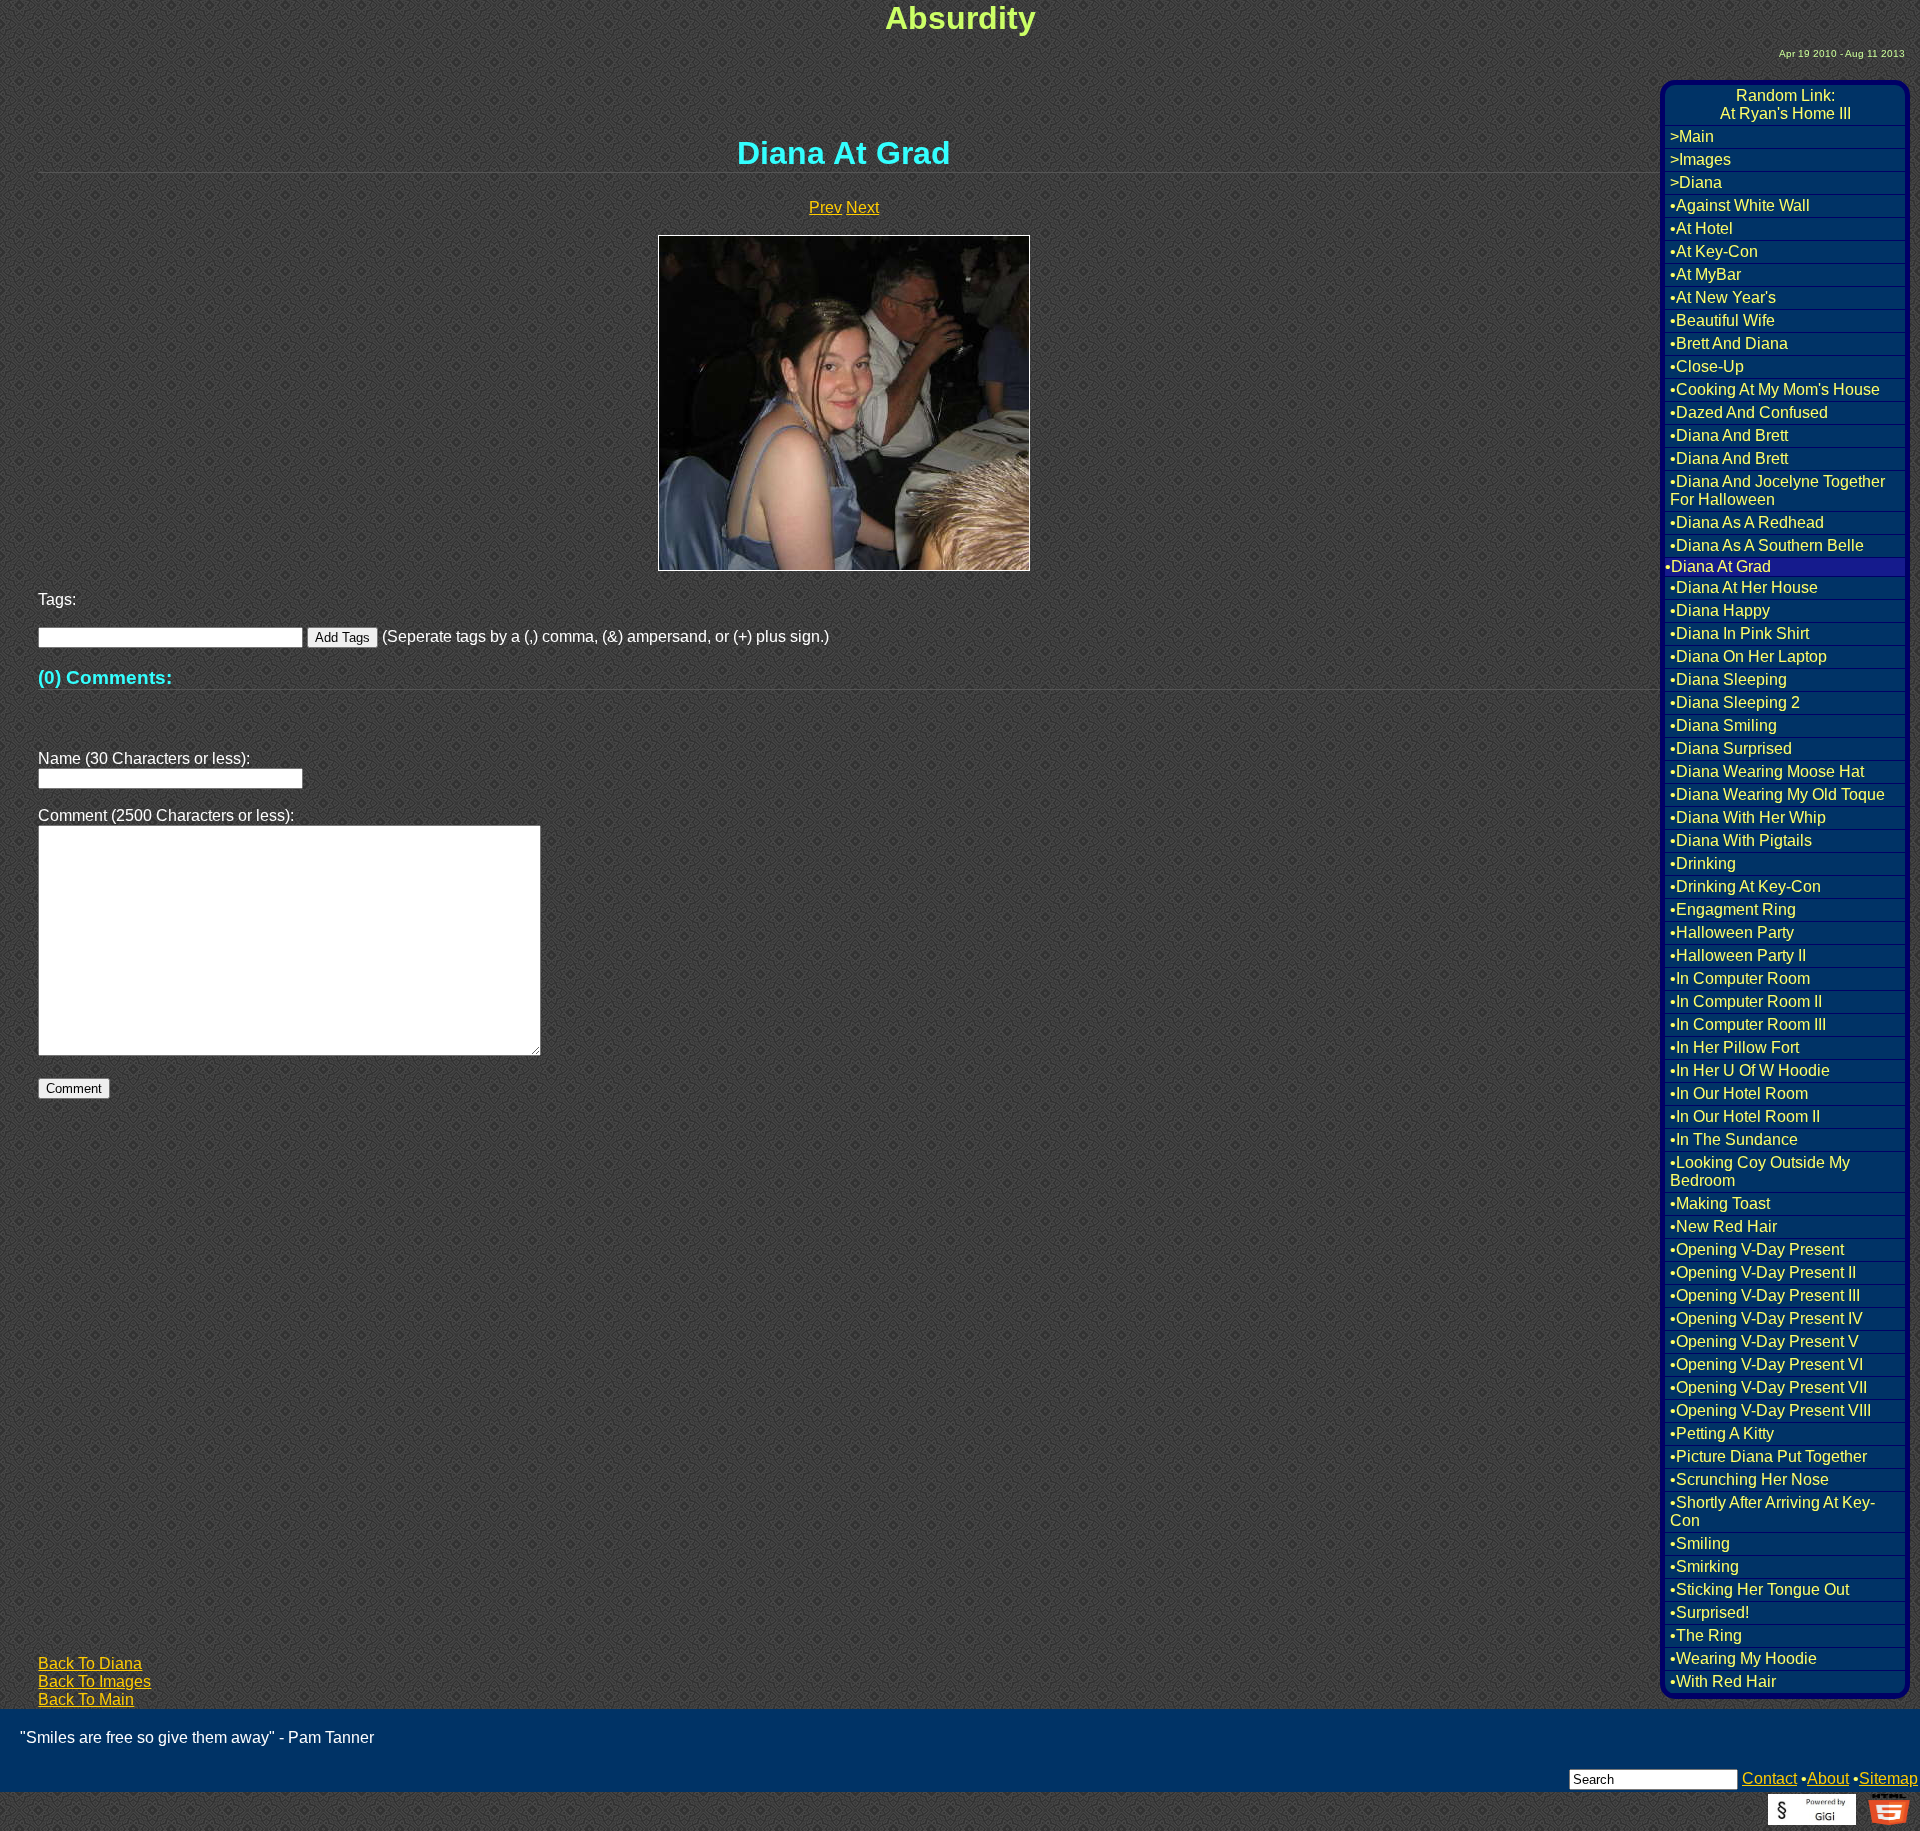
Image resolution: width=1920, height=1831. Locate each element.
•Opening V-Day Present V (1764, 1341)
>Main (1692, 136)
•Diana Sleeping (1728, 679)
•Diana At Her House (1744, 587)
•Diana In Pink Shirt (1739, 633)
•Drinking (1703, 863)
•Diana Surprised (1731, 748)
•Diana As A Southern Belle (1767, 545)
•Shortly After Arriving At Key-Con (1772, 1511)
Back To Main (86, 1699)
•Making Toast (1720, 1203)
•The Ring (1706, 1635)
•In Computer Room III (1748, 1024)
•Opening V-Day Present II (1763, 1272)
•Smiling (1700, 1543)
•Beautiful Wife (1722, 320)
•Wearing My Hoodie (1743, 1658)
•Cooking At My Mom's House (1775, 389)
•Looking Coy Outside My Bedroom (1760, 1171)
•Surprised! (1709, 1612)
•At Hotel (1701, 228)
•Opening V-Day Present (1757, 1249)
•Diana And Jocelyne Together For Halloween (1777, 490)
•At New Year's (1723, 297)
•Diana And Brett (1729, 435)
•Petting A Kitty (1722, 1433)
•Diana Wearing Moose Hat (1767, 771)
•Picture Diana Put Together (1768, 1456)
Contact (1769, 1778)
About (1828, 1778)
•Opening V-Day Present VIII (1770, 1410)
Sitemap (1888, 1778)
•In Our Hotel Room (1739, 1093)
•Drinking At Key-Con (1745, 886)
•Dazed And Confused (1749, 412)
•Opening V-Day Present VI (1766, 1364)
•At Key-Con (1714, 251)
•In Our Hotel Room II (1745, 1116)
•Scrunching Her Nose (1749, 1479)
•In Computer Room (1740, 978)
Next (862, 207)
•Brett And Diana (1729, 343)
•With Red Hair (1723, 1681)
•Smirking (1704, 1566)
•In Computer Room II (1746, 1001)
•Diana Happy (1720, 610)
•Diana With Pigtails (1741, 840)
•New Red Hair (1723, 1226)
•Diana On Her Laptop (1748, 656)
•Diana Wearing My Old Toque (1777, 794)
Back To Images (94, 1681)
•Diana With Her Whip (1748, 817)
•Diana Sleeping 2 (1735, 702)
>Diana (1696, 182)
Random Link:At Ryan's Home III (1785, 104)
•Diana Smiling (1723, 725)
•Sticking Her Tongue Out (1759, 1589)
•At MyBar (1705, 274)
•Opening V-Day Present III (1765, 1295)
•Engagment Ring (1733, 909)
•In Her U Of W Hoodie (1750, 1070)
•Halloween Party (1732, 932)
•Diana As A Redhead (1747, 522)
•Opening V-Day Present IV (1766, 1318)
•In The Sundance (1734, 1139)
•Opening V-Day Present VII (1768, 1387)
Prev (825, 207)
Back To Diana (90, 1663)
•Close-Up (1707, 366)
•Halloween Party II (1738, 955)
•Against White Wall (1740, 205)
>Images (1700, 159)
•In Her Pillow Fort (1734, 1047)
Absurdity (960, 18)
